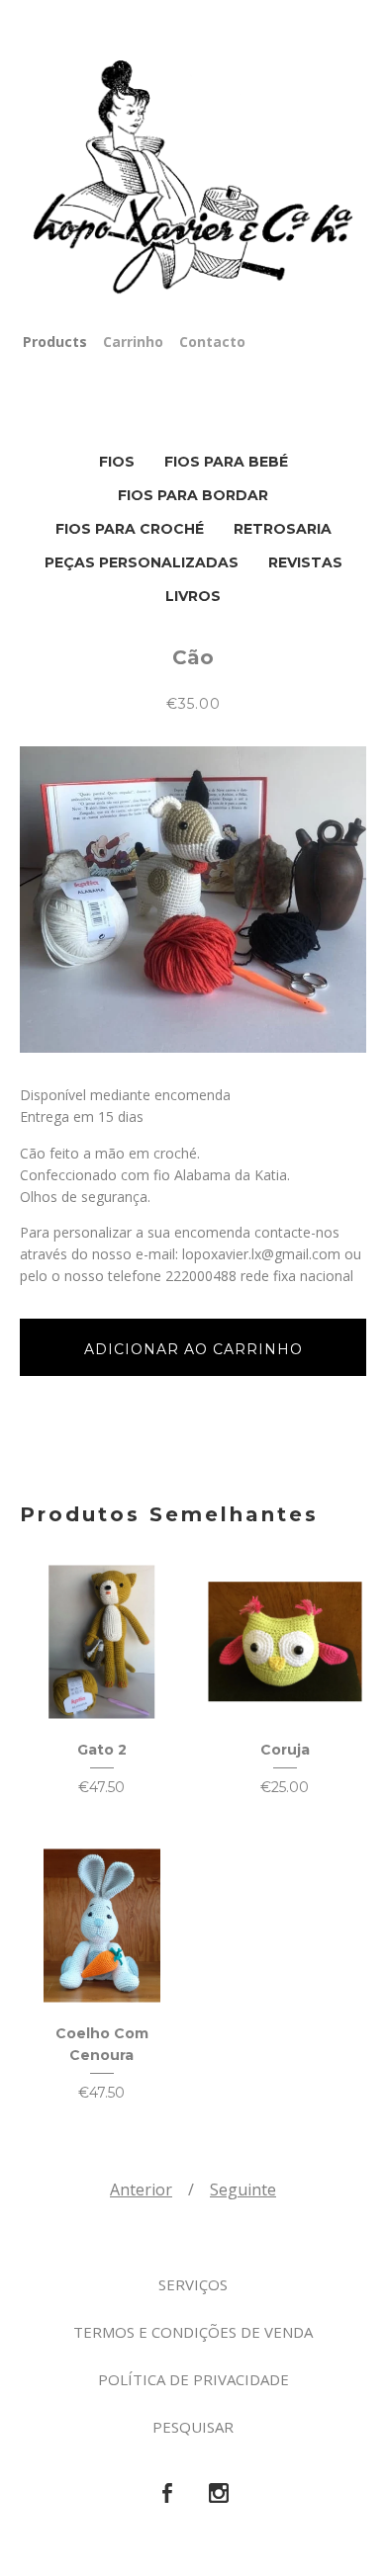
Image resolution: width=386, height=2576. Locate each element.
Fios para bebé (226, 462)
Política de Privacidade (193, 2379)
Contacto (212, 342)
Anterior (141, 2190)
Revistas (305, 562)
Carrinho (133, 342)
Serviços (193, 2284)
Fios (117, 462)
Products (55, 342)
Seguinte (243, 2190)
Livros (193, 596)
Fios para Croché (130, 529)
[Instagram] (219, 2494)
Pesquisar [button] (193, 2427)
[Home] (193, 178)
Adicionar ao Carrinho (193, 1349)
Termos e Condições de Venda (193, 2332)
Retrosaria (283, 529)
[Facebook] (167, 2494)
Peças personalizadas (142, 562)
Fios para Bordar (193, 495)
